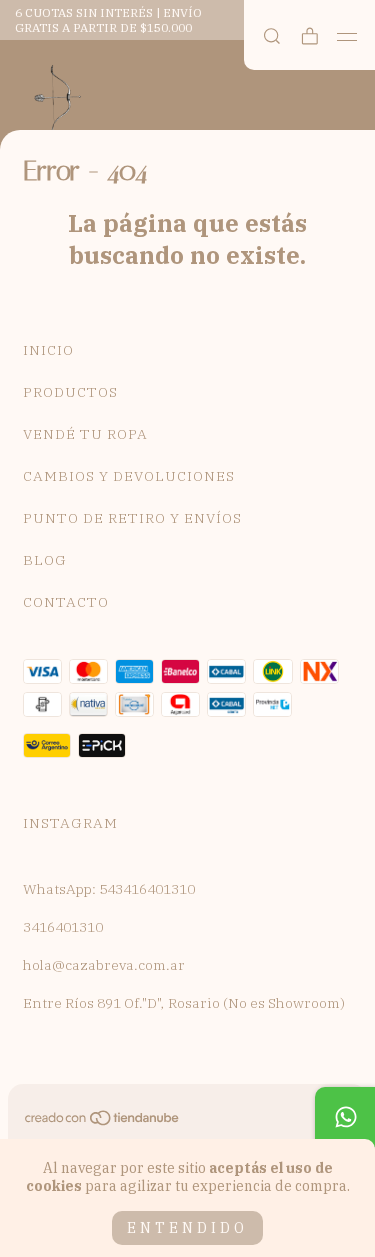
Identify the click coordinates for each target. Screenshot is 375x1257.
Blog (45, 560)
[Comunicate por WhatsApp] (345, 1117)
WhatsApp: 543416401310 (109, 889)
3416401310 (63, 927)
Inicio (48, 350)
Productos (70, 392)
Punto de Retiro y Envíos (132, 518)
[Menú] (347, 37)
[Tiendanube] (103, 1122)
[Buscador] (272, 36)
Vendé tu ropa (85, 434)
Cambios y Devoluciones (129, 476)
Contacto (66, 602)
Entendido (187, 1228)
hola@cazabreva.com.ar (104, 965)
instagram (70, 823)
